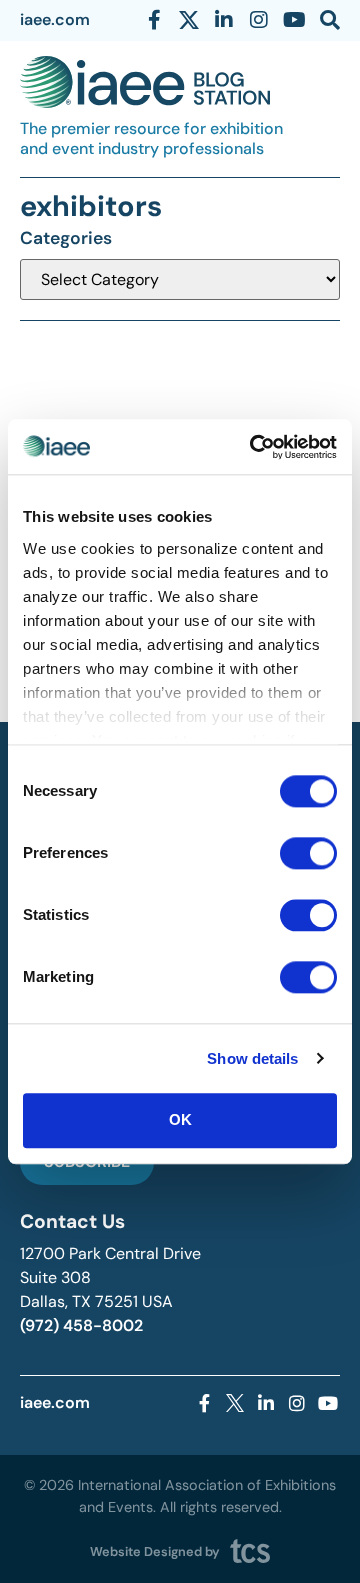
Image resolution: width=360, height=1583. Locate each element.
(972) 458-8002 (81, 1325)
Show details (252, 1058)
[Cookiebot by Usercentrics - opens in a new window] (254, 447)
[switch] (308, 853)
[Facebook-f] (154, 20)
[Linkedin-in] (224, 20)
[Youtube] (294, 20)
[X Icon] (189, 20)
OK (180, 1119)
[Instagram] (259, 20)
